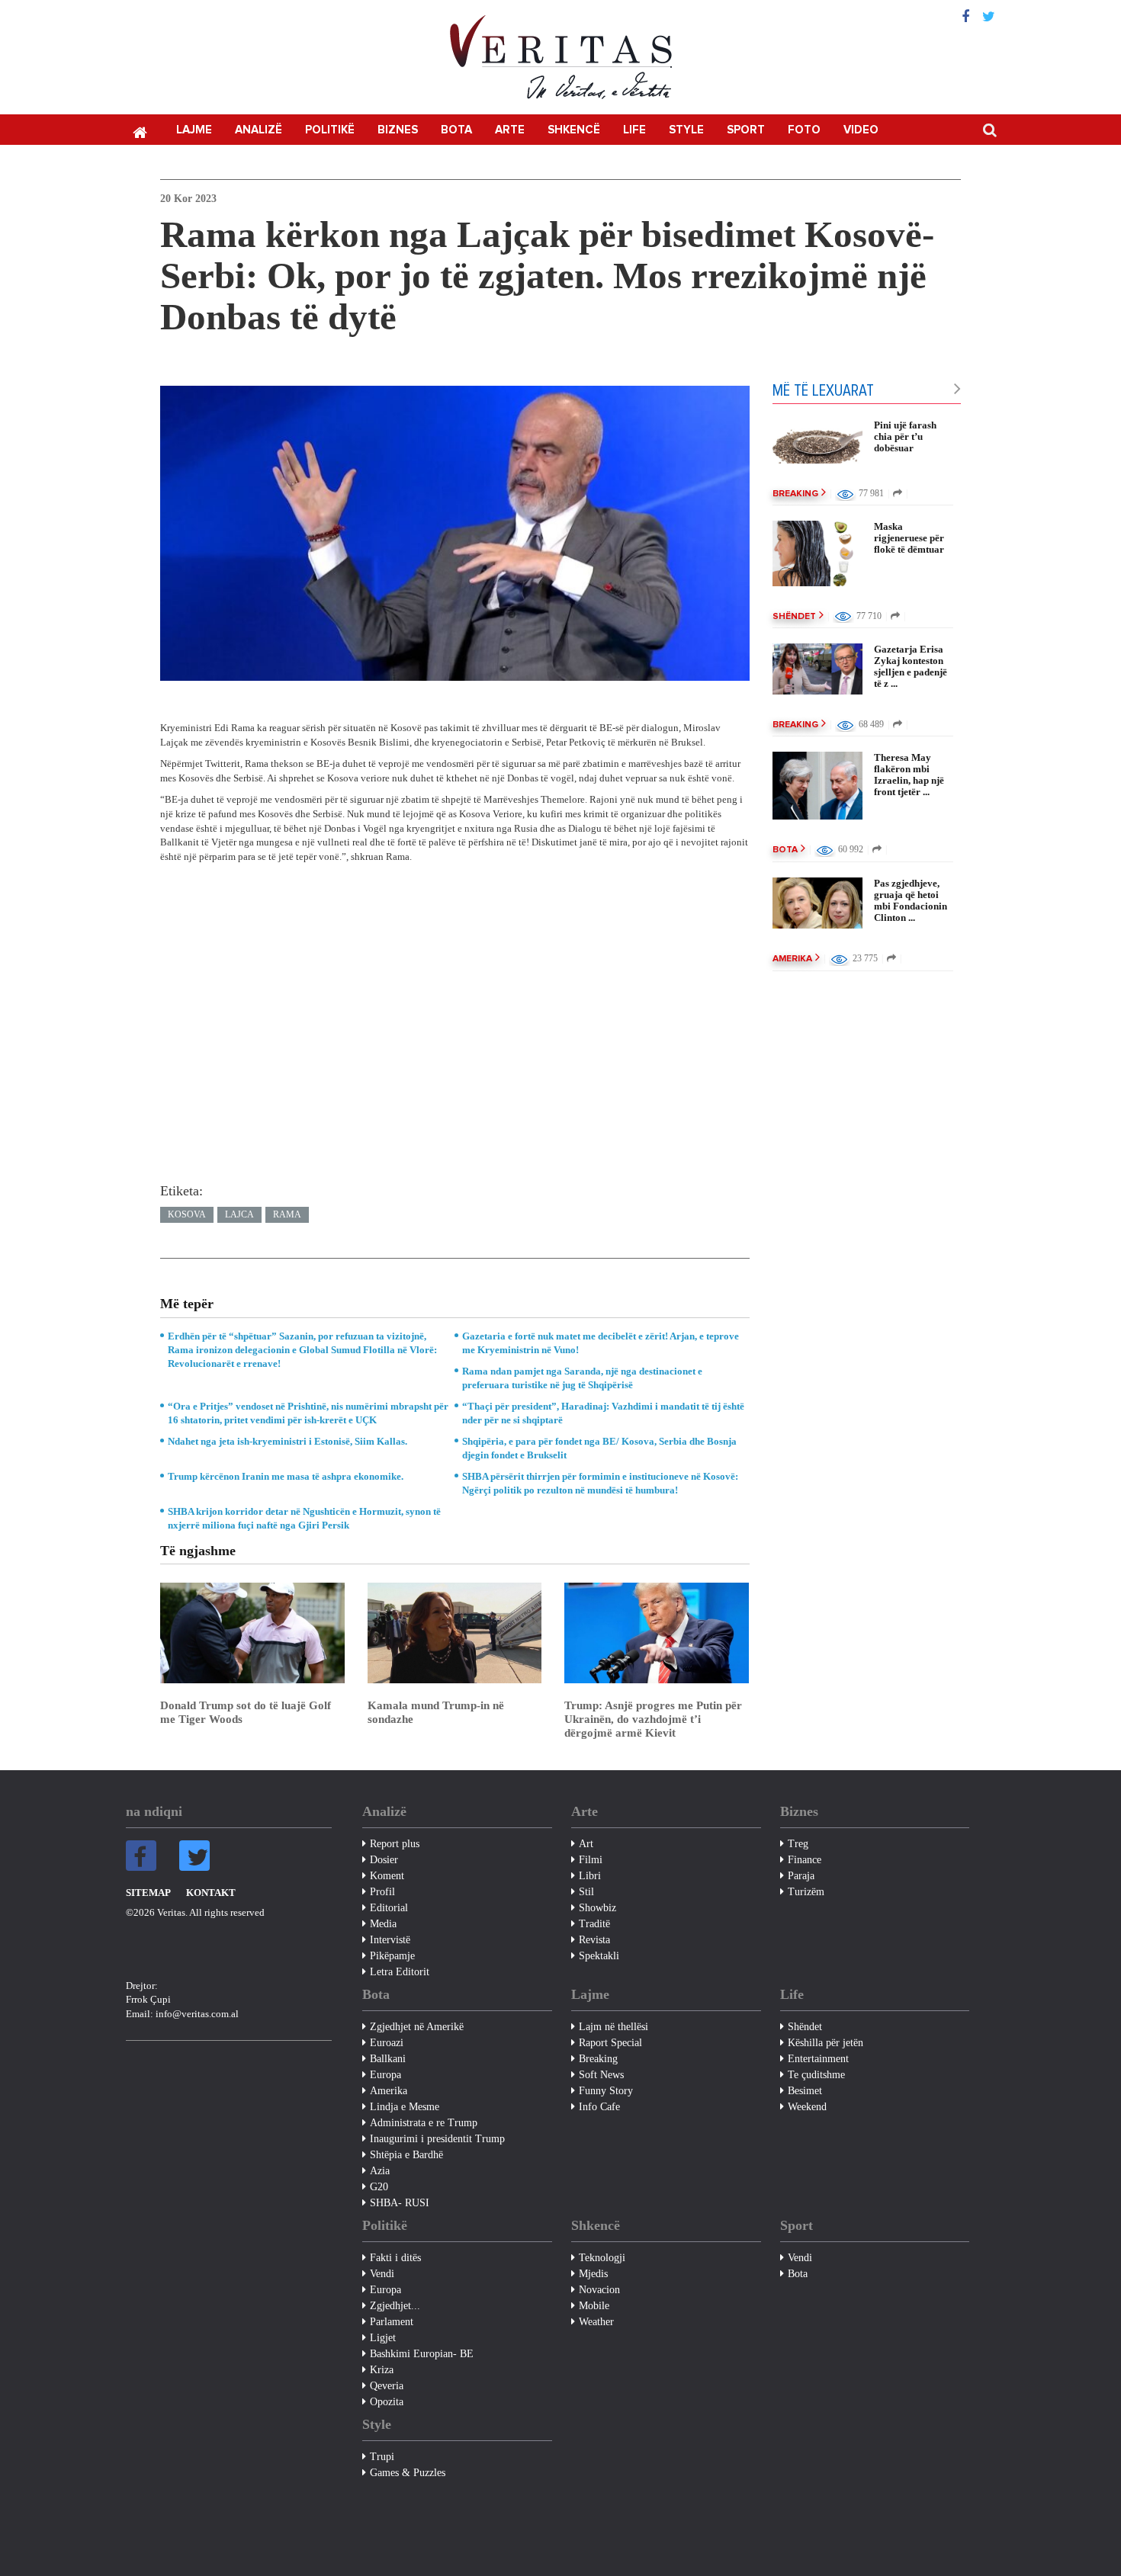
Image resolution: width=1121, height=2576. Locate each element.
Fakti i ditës (395, 2258)
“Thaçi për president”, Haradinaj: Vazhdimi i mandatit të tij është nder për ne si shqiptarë (603, 1413)
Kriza (382, 2370)
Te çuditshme (816, 2075)
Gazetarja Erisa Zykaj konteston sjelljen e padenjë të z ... (911, 666)
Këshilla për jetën (825, 2043)
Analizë (259, 130)
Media (383, 1924)
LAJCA (239, 1214)
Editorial (389, 1908)
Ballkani (388, 2059)
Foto (804, 130)
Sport (746, 130)
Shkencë (574, 130)
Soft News (601, 2075)
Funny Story (606, 2091)
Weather (596, 2322)
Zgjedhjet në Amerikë (417, 2027)
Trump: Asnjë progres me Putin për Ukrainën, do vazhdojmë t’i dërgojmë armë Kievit (653, 1719)
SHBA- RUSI (400, 2203)
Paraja (801, 1876)
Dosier (384, 1860)
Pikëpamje (392, 1956)
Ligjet (383, 2338)
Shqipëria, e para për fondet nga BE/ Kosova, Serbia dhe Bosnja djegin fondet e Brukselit (599, 1448)
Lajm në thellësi (613, 2027)
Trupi (382, 2457)
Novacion (599, 2290)
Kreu (140, 131)
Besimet (805, 2091)
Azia (380, 2171)
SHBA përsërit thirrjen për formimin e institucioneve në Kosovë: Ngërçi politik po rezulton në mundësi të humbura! (600, 1483)
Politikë (330, 130)
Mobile (594, 2306)
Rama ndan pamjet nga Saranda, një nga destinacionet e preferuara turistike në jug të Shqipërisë (582, 1378)
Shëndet (794, 617)
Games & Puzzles (408, 2473)
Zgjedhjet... (395, 2306)
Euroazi (387, 2043)
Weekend (807, 2107)
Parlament (392, 2322)
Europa (385, 2075)
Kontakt (211, 1893)
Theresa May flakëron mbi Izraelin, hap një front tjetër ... (909, 775)
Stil (586, 1892)
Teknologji (602, 2258)
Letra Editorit (400, 1972)
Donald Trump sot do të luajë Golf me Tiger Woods (246, 1712)
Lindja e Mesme (405, 2107)
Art (586, 1844)
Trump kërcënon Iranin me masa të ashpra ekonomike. (286, 1476)
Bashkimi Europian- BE (422, 2354)
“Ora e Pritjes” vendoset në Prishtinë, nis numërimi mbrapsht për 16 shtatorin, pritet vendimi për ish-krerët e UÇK (308, 1413)
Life (634, 130)
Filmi (591, 1860)
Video (861, 130)
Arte (510, 130)
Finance (805, 1860)
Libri (590, 1876)
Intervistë (390, 1940)
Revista (594, 1940)
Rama (287, 1214)
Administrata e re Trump (424, 2123)
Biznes (398, 130)
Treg (798, 1844)
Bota (456, 130)
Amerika (792, 959)
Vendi (382, 2274)
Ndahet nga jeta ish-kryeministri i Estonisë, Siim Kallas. (287, 1441)
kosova (187, 1214)
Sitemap (148, 1893)
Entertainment (818, 2059)
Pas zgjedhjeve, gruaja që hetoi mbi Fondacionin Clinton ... (911, 900)
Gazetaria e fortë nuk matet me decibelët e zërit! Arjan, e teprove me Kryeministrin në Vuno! (601, 1343)
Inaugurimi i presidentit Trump (437, 2139)
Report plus (395, 1844)
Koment (387, 1876)
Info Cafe (599, 2107)
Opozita (387, 2402)
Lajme (194, 130)
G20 (379, 2187)
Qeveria (387, 2386)
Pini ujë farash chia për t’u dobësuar (905, 436)
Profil (382, 1892)
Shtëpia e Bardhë (406, 2155)
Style (686, 130)
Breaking (795, 494)
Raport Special (610, 2043)
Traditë (594, 1924)
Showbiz (597, 1908)
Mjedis (593, 2274)
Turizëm (806, 1892)
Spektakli (599, 1956)
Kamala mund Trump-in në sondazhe (436, 1712)
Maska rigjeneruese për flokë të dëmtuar (909, 538)
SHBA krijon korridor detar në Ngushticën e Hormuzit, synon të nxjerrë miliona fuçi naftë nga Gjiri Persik (304, 1518)
